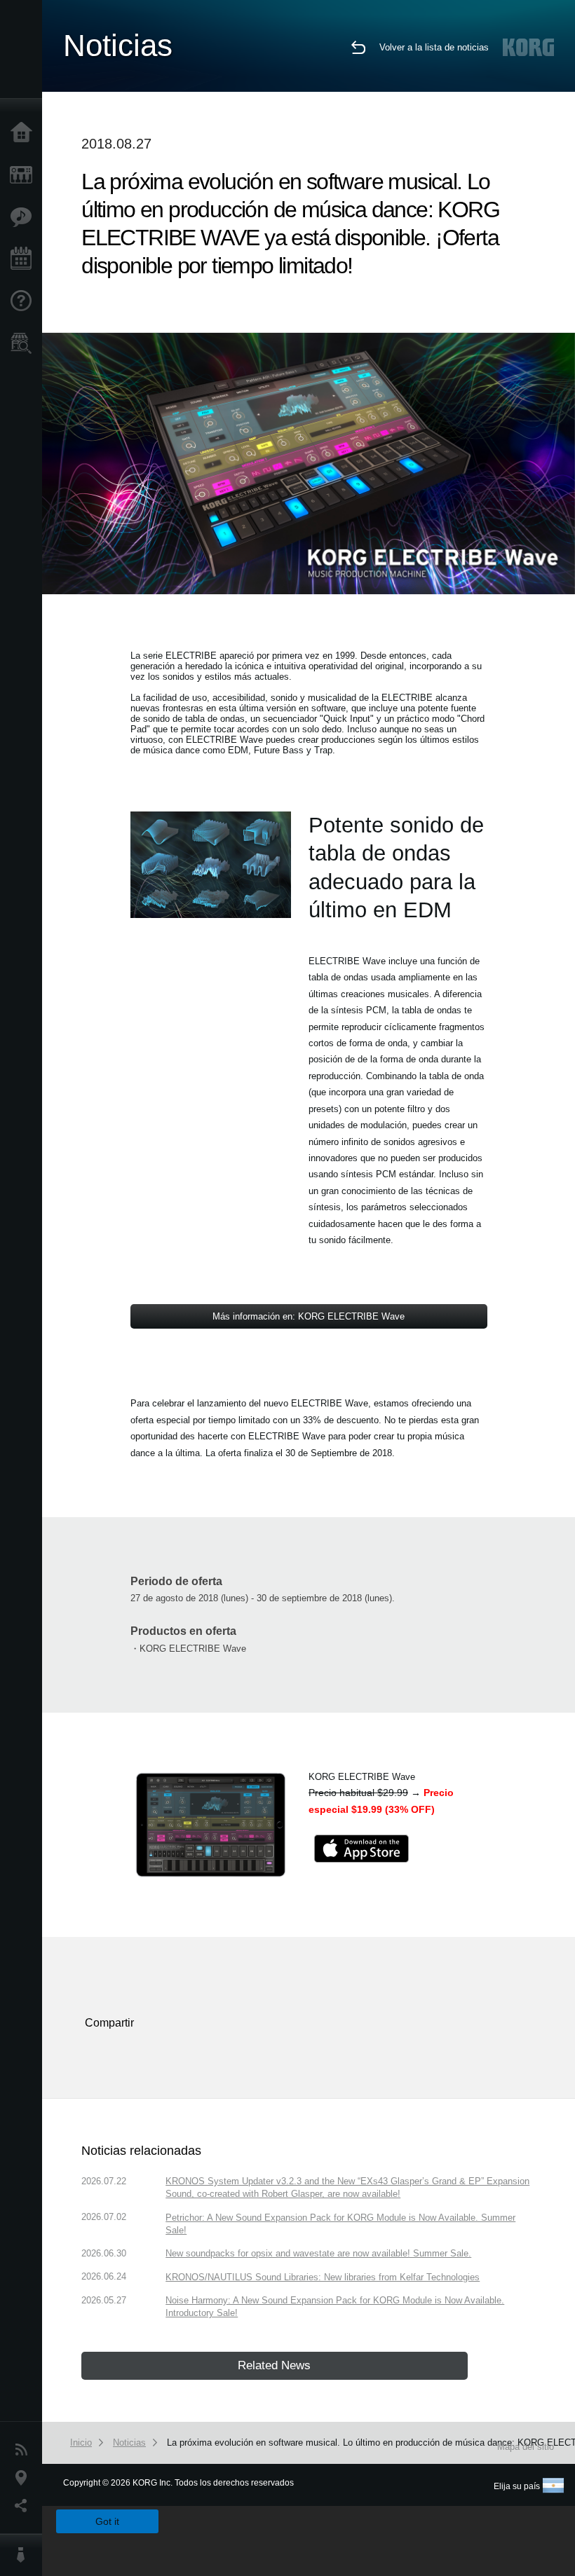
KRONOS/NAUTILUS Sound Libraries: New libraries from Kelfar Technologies (323, 2277)
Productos (25, 175)
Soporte (25, 301)
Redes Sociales (25, 2506)
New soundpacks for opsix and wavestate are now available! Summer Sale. (318, 2253)
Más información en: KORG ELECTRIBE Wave (309, 1316)
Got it (107, 2521)
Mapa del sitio (526, 2447)
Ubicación (25, 2478)
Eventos (25, 259)
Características (25, 217)
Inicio (25, 133)
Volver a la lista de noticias (434, 47)
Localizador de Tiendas (25, 348)
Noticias (25, 2450)
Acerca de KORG (25, 2555)
